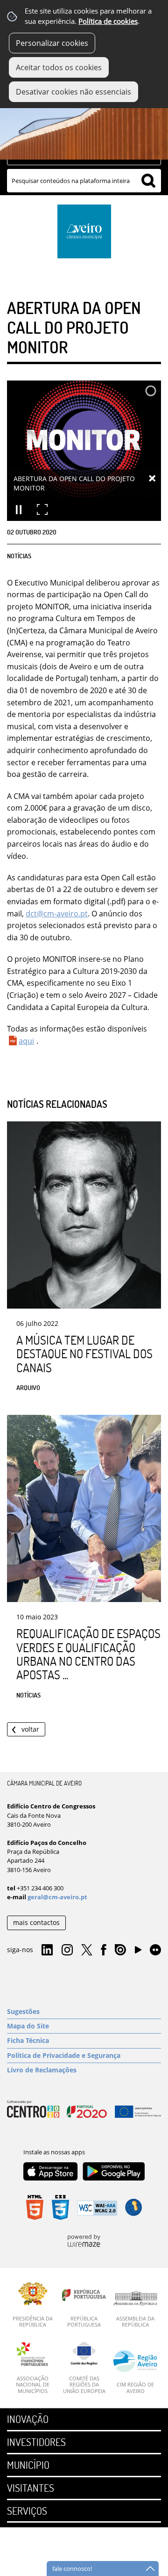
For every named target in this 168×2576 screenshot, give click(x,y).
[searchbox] (84, 181)
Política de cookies (108, 21)
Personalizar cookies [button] (52, 43)
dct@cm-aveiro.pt (57, 914)
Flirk (155, 1950)
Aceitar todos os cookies (59, 67)
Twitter (87, 1950)
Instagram (67, 1950)
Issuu (120, 1950)
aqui (26, 1041)
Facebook (104, 1950)
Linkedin (47, 1950)
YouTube (138, 1952)
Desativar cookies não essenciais (73, 92)
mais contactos (36, 1922)
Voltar (30, 1729)
